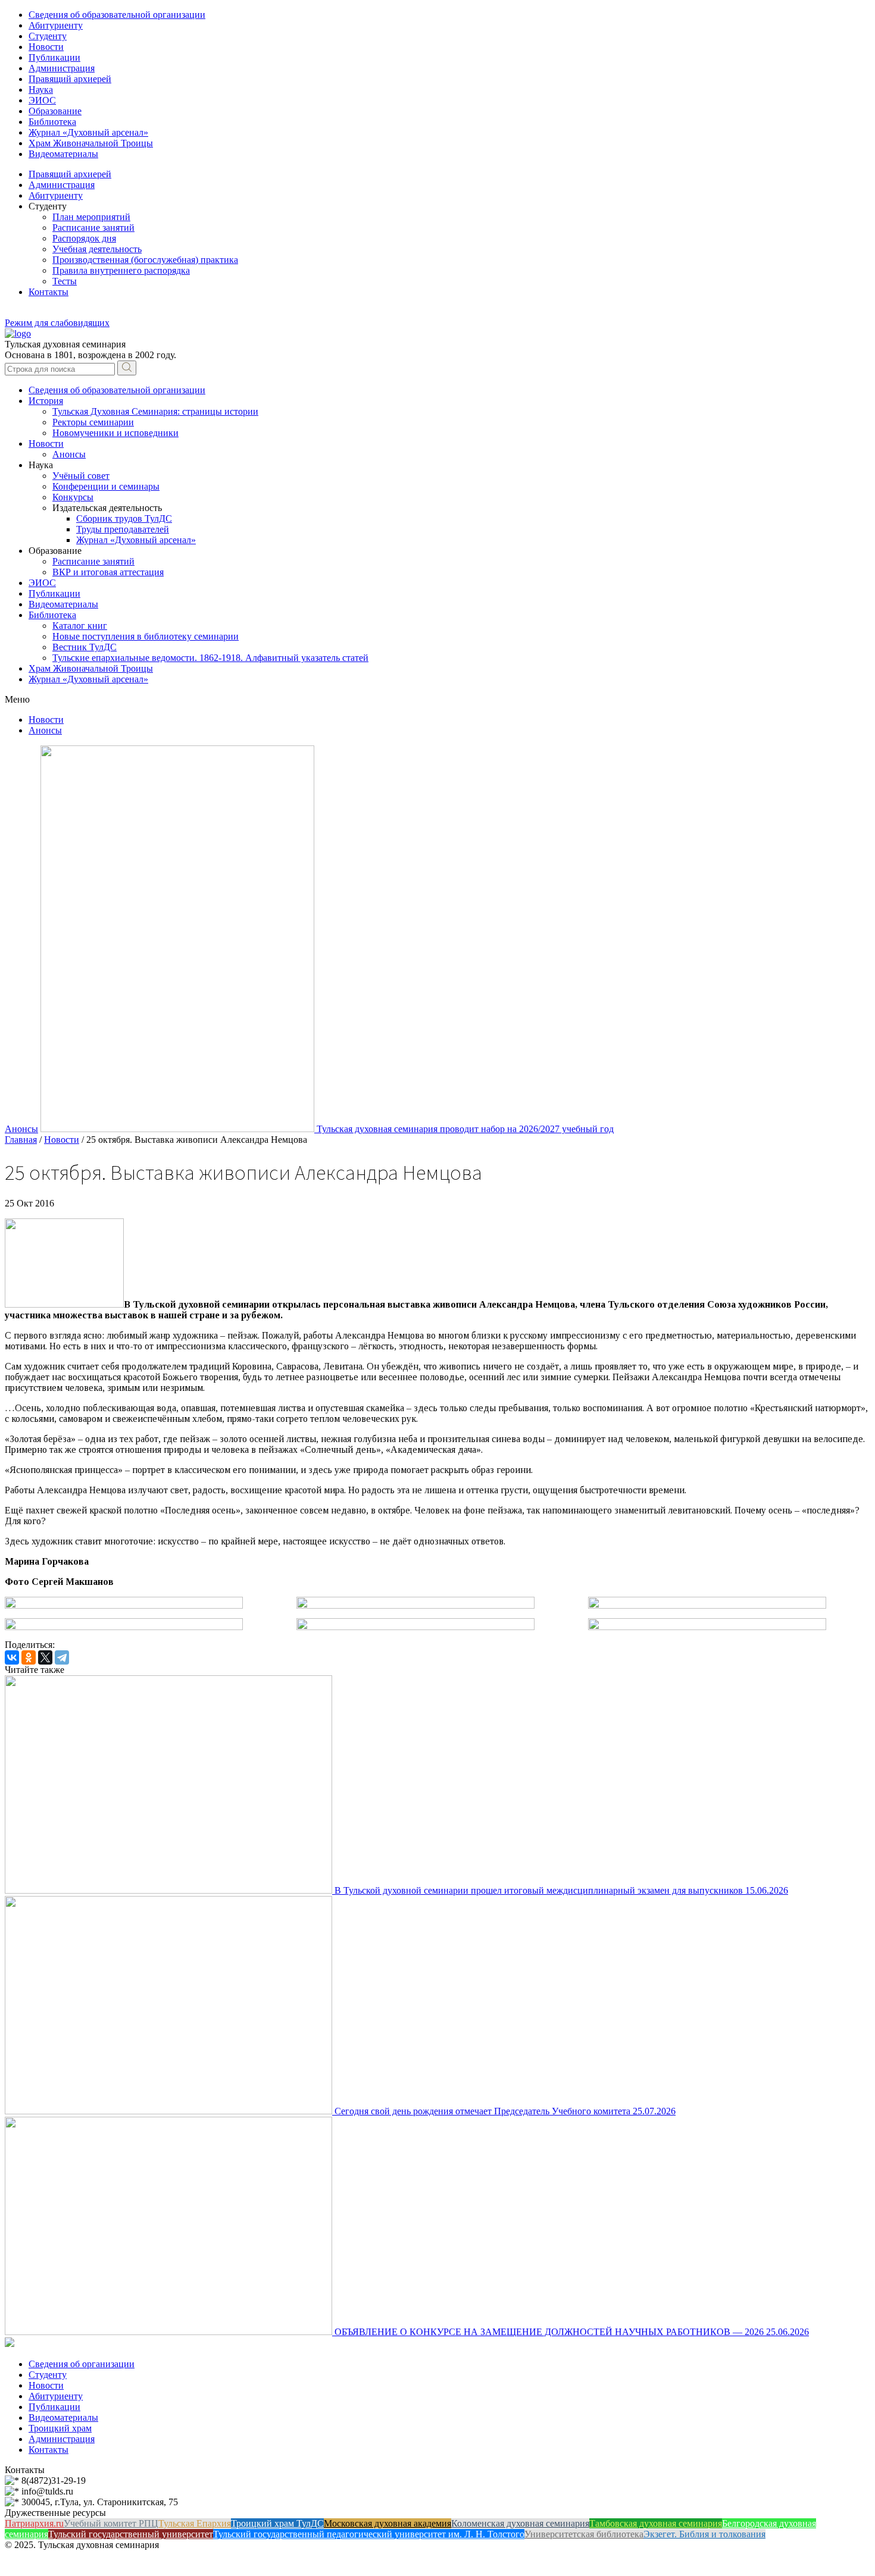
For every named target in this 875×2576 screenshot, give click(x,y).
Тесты (65, 281)
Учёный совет (81, 476)
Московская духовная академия (387, 2523)
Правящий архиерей (70, 79)
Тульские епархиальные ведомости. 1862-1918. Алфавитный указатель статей (210, 658)
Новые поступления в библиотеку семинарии (146, 636)
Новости (46, 47)
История (46, 401)
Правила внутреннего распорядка (121, 270)
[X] (45, 1657)
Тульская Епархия (195, 2523)
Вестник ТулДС (85, 647)
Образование (55, 111)
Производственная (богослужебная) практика (145, 260)
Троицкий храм (60, 2428)
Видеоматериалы (63, 154)
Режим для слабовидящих (57, 323)
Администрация (62, 68)
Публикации (54, 57)
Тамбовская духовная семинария (656, 2523)
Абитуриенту (56, 25)
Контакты (49, 292)
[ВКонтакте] (12, 1657)
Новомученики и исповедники (115, 433)
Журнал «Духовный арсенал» (88, 132)
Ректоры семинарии (93, 422)
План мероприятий (91, 217)
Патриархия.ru (34, 2523)
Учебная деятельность (97, 249)
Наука (41, 90)
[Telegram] (62, 1657)
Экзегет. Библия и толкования (704, 2534)
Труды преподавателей (123, 529)
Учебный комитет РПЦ (111, 2523)
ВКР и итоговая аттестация (108, 572)
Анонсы (69, 454)
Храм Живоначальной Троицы (91, 143)
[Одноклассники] (29, 1657)
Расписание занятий (93, 228)
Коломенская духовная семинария (520, 2523)
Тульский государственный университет (131, 2534)
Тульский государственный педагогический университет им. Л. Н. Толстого (369, 2534)
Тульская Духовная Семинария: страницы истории (155, 411)
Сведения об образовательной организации (117, 15)
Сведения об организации (82, 2364)
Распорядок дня (84, 238)
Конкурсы (73, 497)
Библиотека (52, 122)
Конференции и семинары (106, 486)
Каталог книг (80, 626)
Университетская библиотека (584, 2534)
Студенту (48, 36)
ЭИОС (42, 100)
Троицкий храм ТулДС (277, 2523)
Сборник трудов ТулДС (124, 518)
